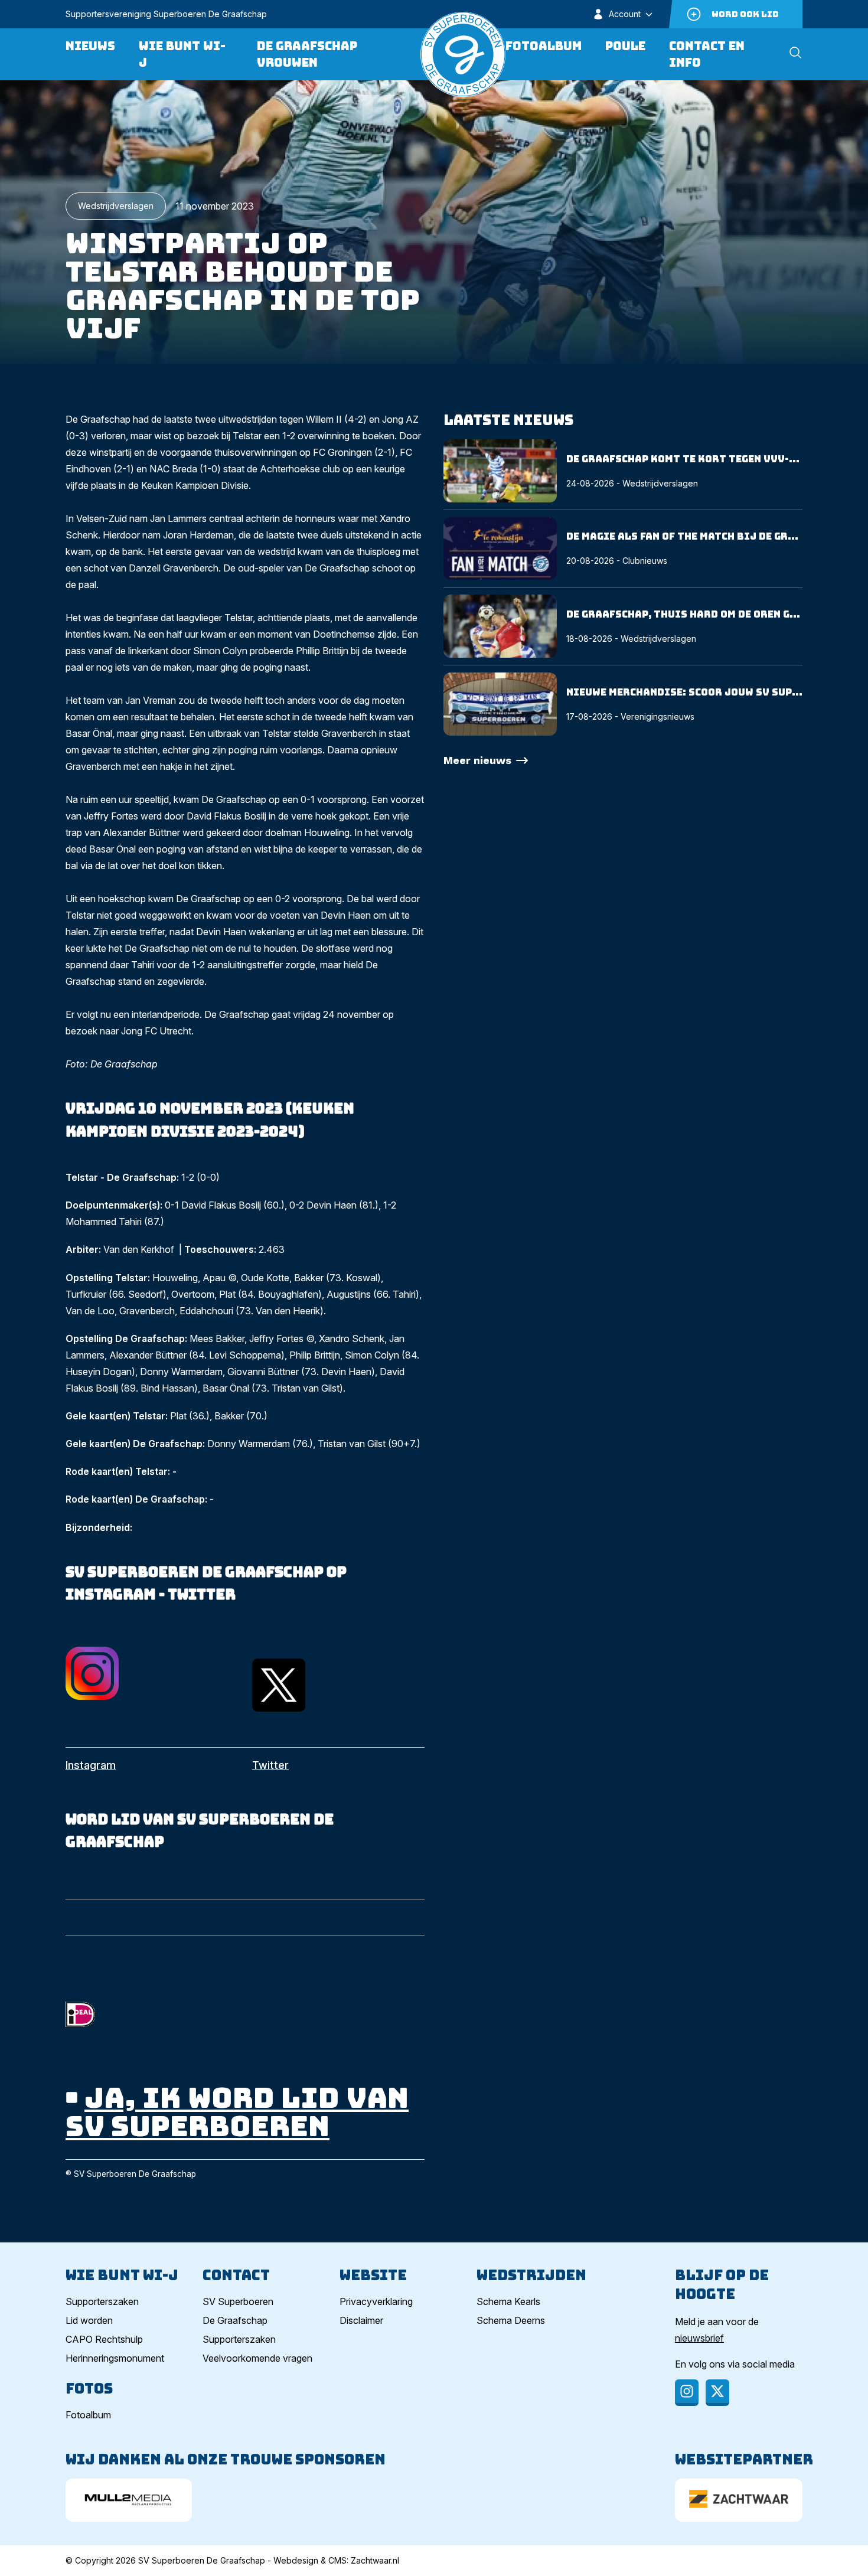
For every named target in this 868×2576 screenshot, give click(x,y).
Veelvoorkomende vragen (257, 2358)
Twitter (270, 1765)
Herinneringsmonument (115, 2358)
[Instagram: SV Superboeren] (152, 1673)
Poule (625, 46)
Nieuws (90, 46)
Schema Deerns (511, 2320)
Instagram (91, 1765)
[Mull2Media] (129, 2500)
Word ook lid (745, 14)
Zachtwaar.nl (375, 2560)
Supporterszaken (102, 2301)
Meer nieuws (477, 760)
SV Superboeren (238, 2301)
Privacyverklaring (376, 2301)
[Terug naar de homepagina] (463, 54)
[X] (717, 2393)
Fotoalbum (544, 46)
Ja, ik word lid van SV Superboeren (237, 2112)
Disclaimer (361, 2320)
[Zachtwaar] (739, 2500)
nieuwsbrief (699, 2338)
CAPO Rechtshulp (104, 2339)
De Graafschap (235, 2320)
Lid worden (89, 2320)
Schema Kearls (508, 2301)
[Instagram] (687, 2393)
